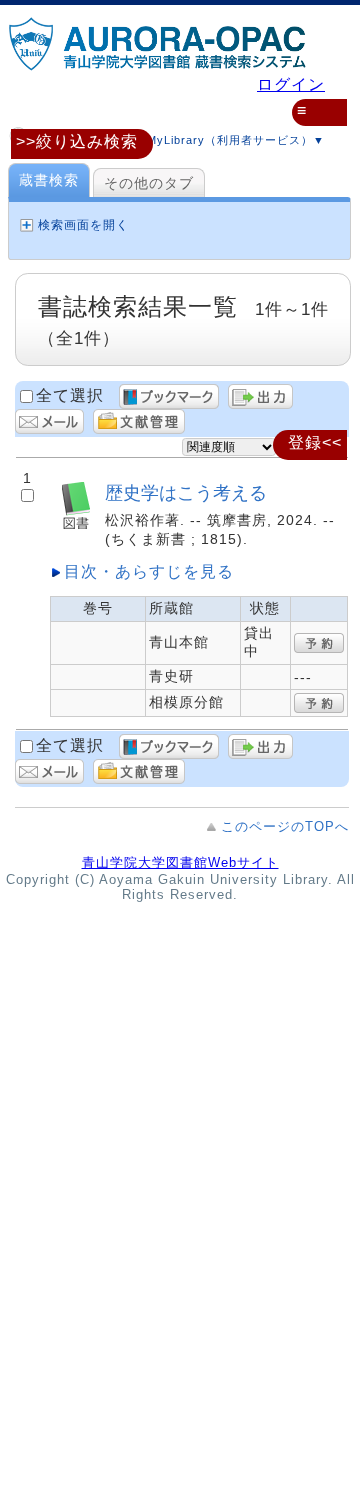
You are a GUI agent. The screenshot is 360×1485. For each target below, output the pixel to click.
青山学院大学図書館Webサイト (180, 862)
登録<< (315, 442)
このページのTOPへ (285, 826)
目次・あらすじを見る (149, 571)
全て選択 (70, 395)
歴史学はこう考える (186, 492)
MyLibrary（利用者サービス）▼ (234, 140)
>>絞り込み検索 (77, 141)
